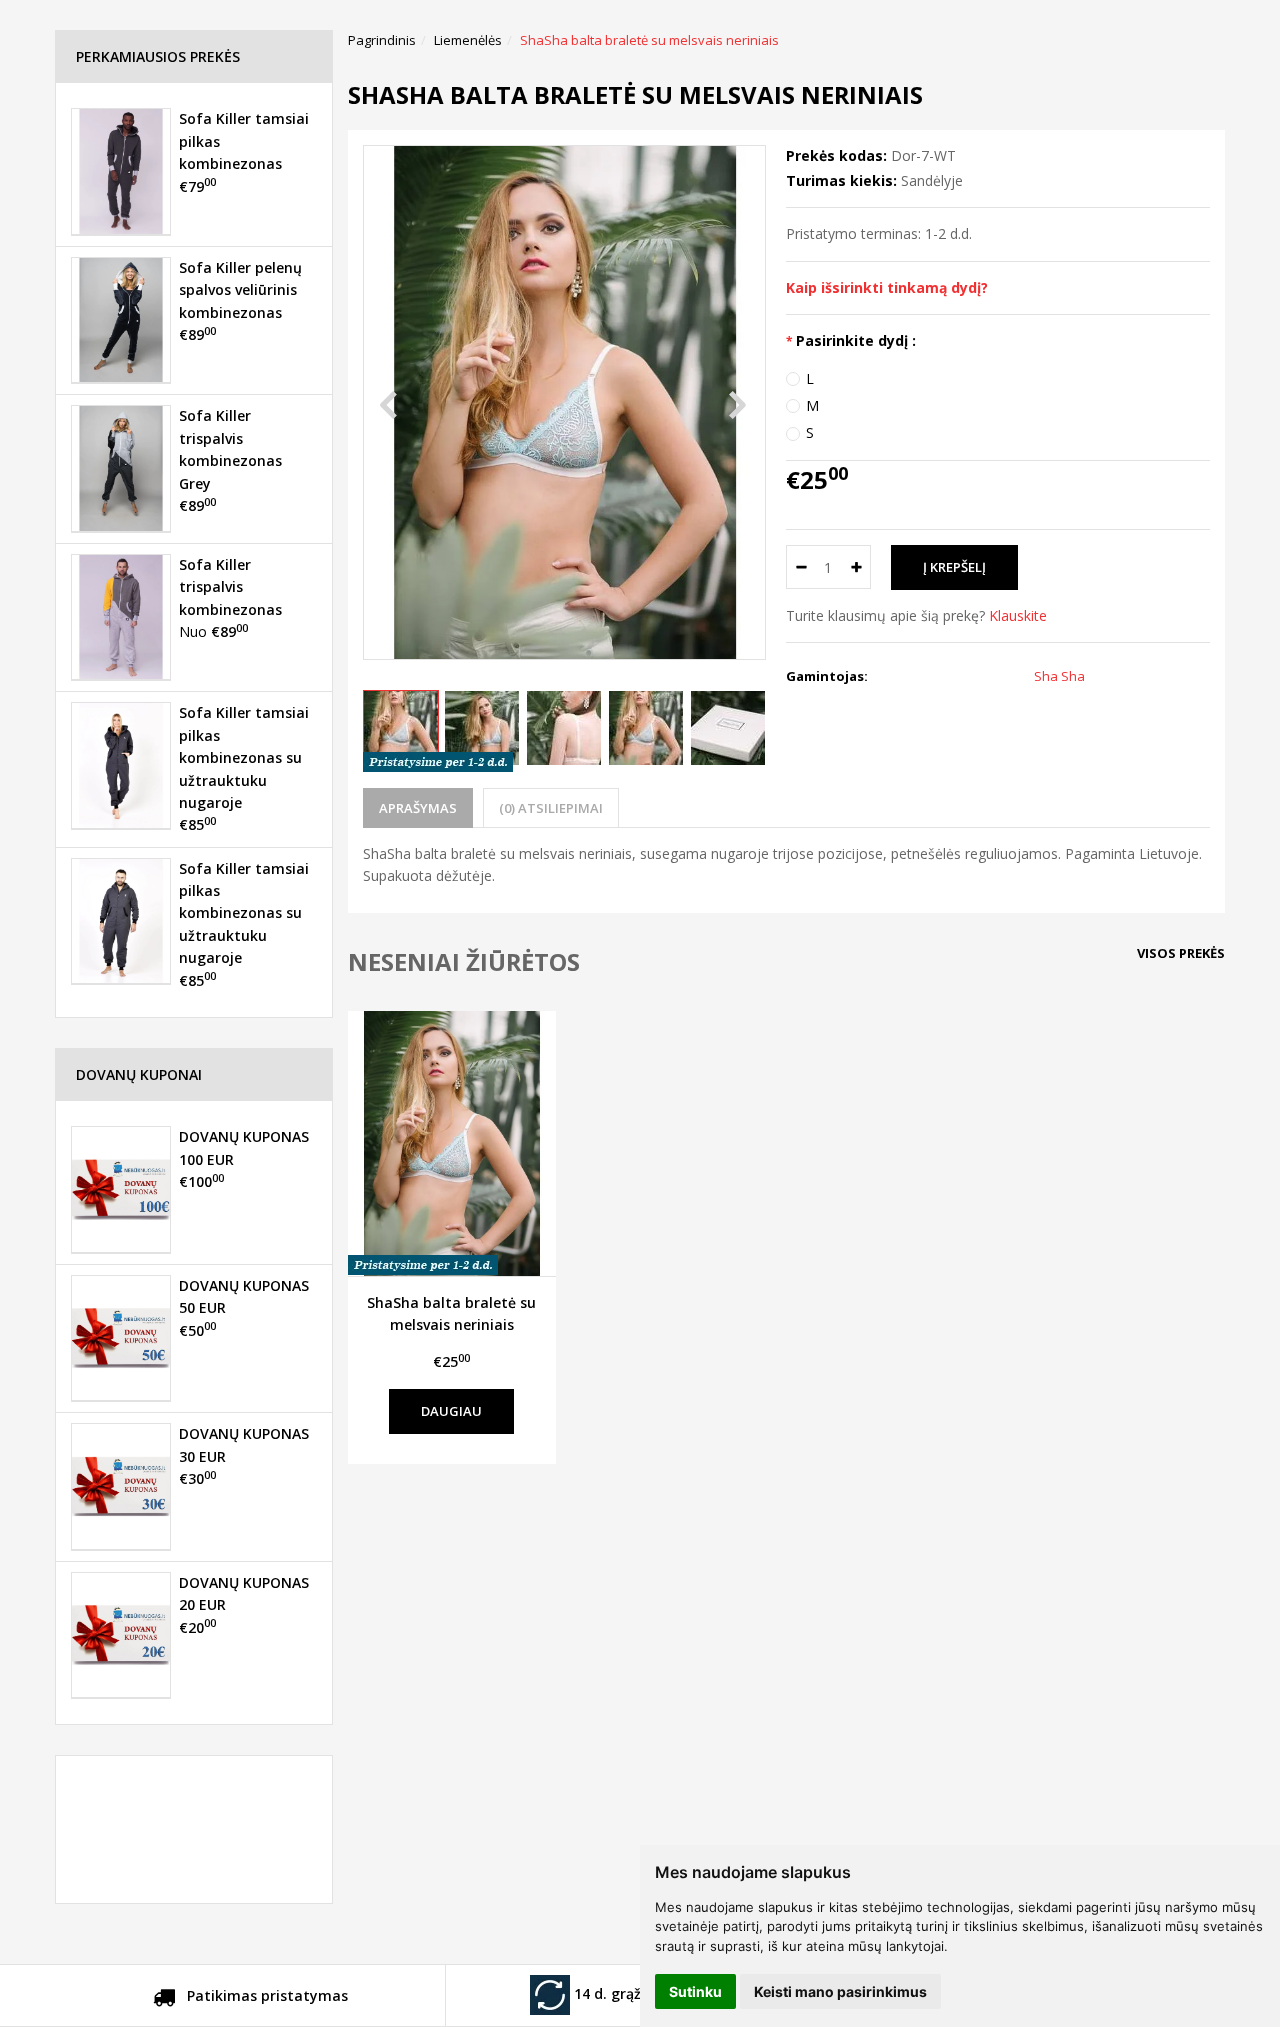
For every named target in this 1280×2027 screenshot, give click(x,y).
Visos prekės (1181, 953)
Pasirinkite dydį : (856, 340)
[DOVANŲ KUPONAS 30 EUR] (121, 1486)
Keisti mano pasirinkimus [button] (840, 1991)
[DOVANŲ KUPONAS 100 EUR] (121, 1189)
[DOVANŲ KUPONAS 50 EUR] (121, 1338)
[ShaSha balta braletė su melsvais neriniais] (452, 1143)
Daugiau (451, 1411)
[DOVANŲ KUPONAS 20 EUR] (121, 1635)
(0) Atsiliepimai (551, 808)
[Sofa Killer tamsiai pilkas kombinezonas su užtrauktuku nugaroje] (121, 765)
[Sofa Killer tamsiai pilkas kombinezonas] (121, 171)
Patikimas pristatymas (265, 1995)
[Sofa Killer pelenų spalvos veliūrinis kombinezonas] (121, 320)
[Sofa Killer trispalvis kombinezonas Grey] (121, 468)
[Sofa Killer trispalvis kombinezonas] (121, 617)
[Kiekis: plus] (856, 567)
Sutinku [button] (695, 1991)
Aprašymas (418, 808)
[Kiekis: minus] (800, 567)
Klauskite (1018, 615)
